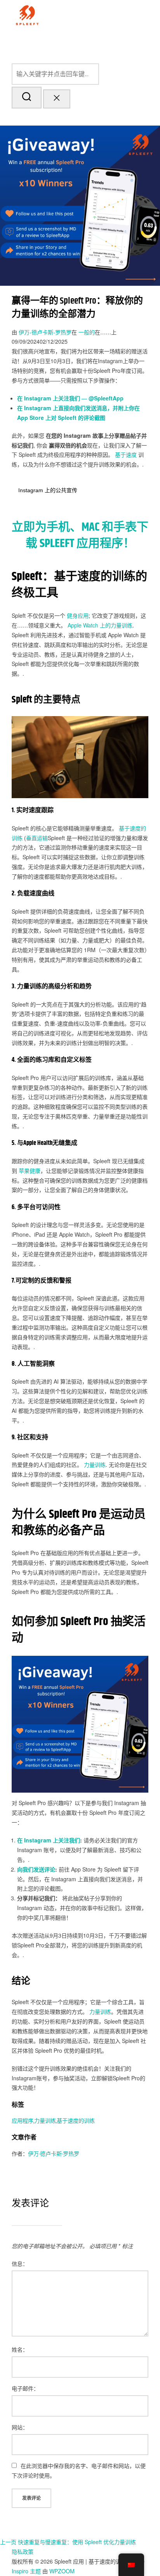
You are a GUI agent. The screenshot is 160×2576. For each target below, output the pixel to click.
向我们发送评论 (36, 1869)
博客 (55, 43)
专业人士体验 (105, 43)
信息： (20, 2263)
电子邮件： (25, 2388)
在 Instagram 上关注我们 (49, 1840)
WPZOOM (62, 2571)
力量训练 (95, 1465)
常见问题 (74, 43)
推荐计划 (136, 43)
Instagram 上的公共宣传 (48, 490)
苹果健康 (30, 1171)
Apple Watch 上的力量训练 (100, 625)
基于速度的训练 (76, 2121)
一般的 (87, 332)
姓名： (20, 2349)
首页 (30, 43)
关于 (43, 43)
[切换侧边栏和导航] (24, 117)
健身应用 (78, 615)
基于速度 (126, 454)
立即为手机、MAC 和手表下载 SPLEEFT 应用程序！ (80, 535)
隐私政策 (23, 2552)
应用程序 (23, 2121)
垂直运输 (37, 838)
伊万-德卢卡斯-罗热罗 (45, 332)
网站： (20, 2427)
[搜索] (80, 74)
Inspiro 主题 (26, 2571)
